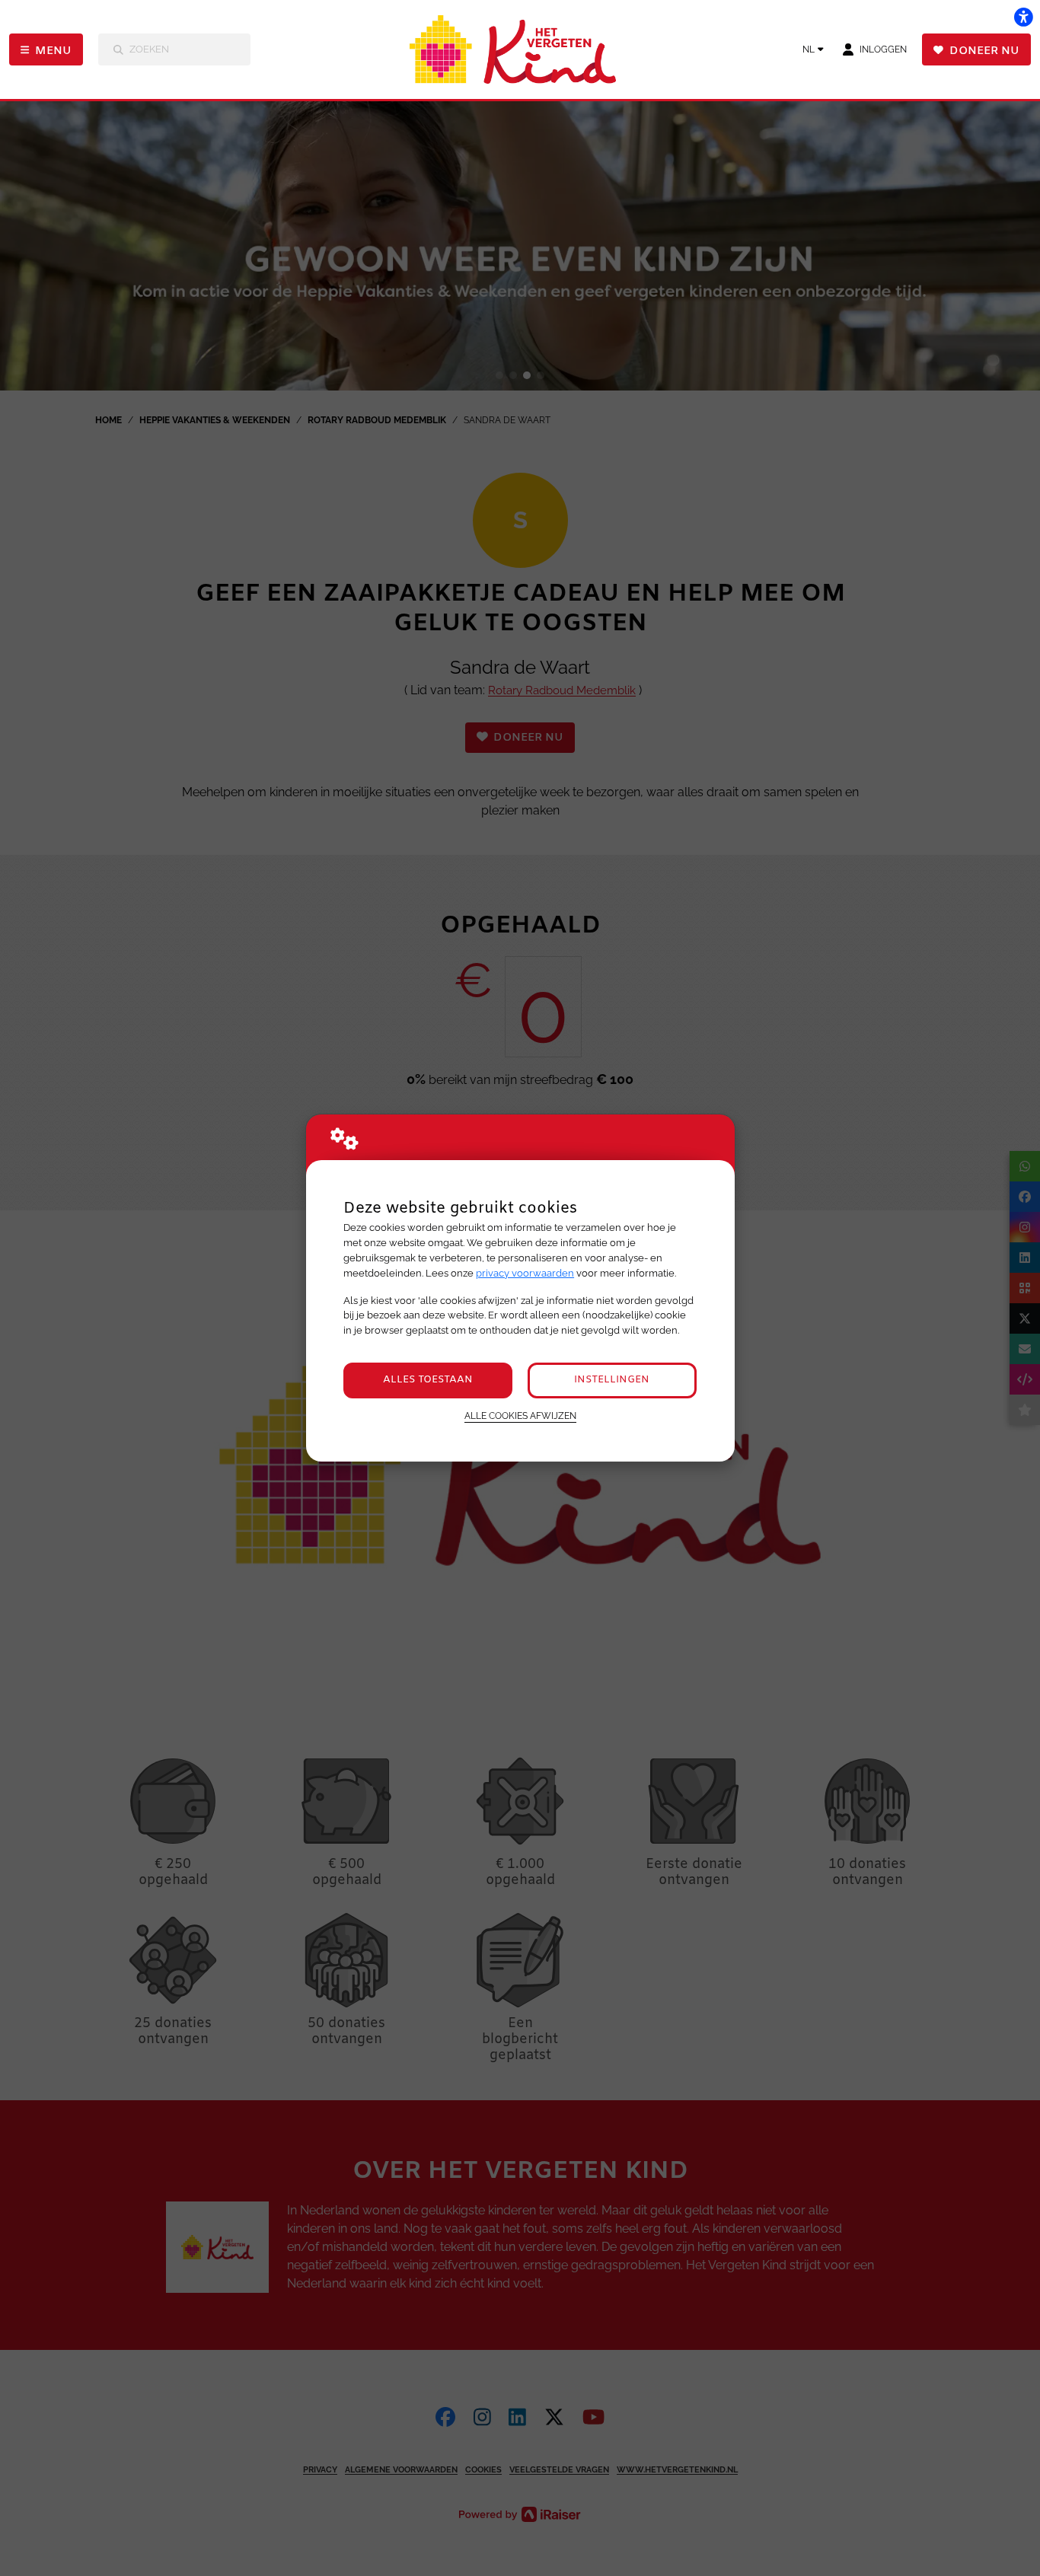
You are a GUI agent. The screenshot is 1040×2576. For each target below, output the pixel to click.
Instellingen (612, 1380)
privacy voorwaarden (525, 1273)
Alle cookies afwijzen (520, 1416)
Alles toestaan (428, 1380)
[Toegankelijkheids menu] (1023, 17)
